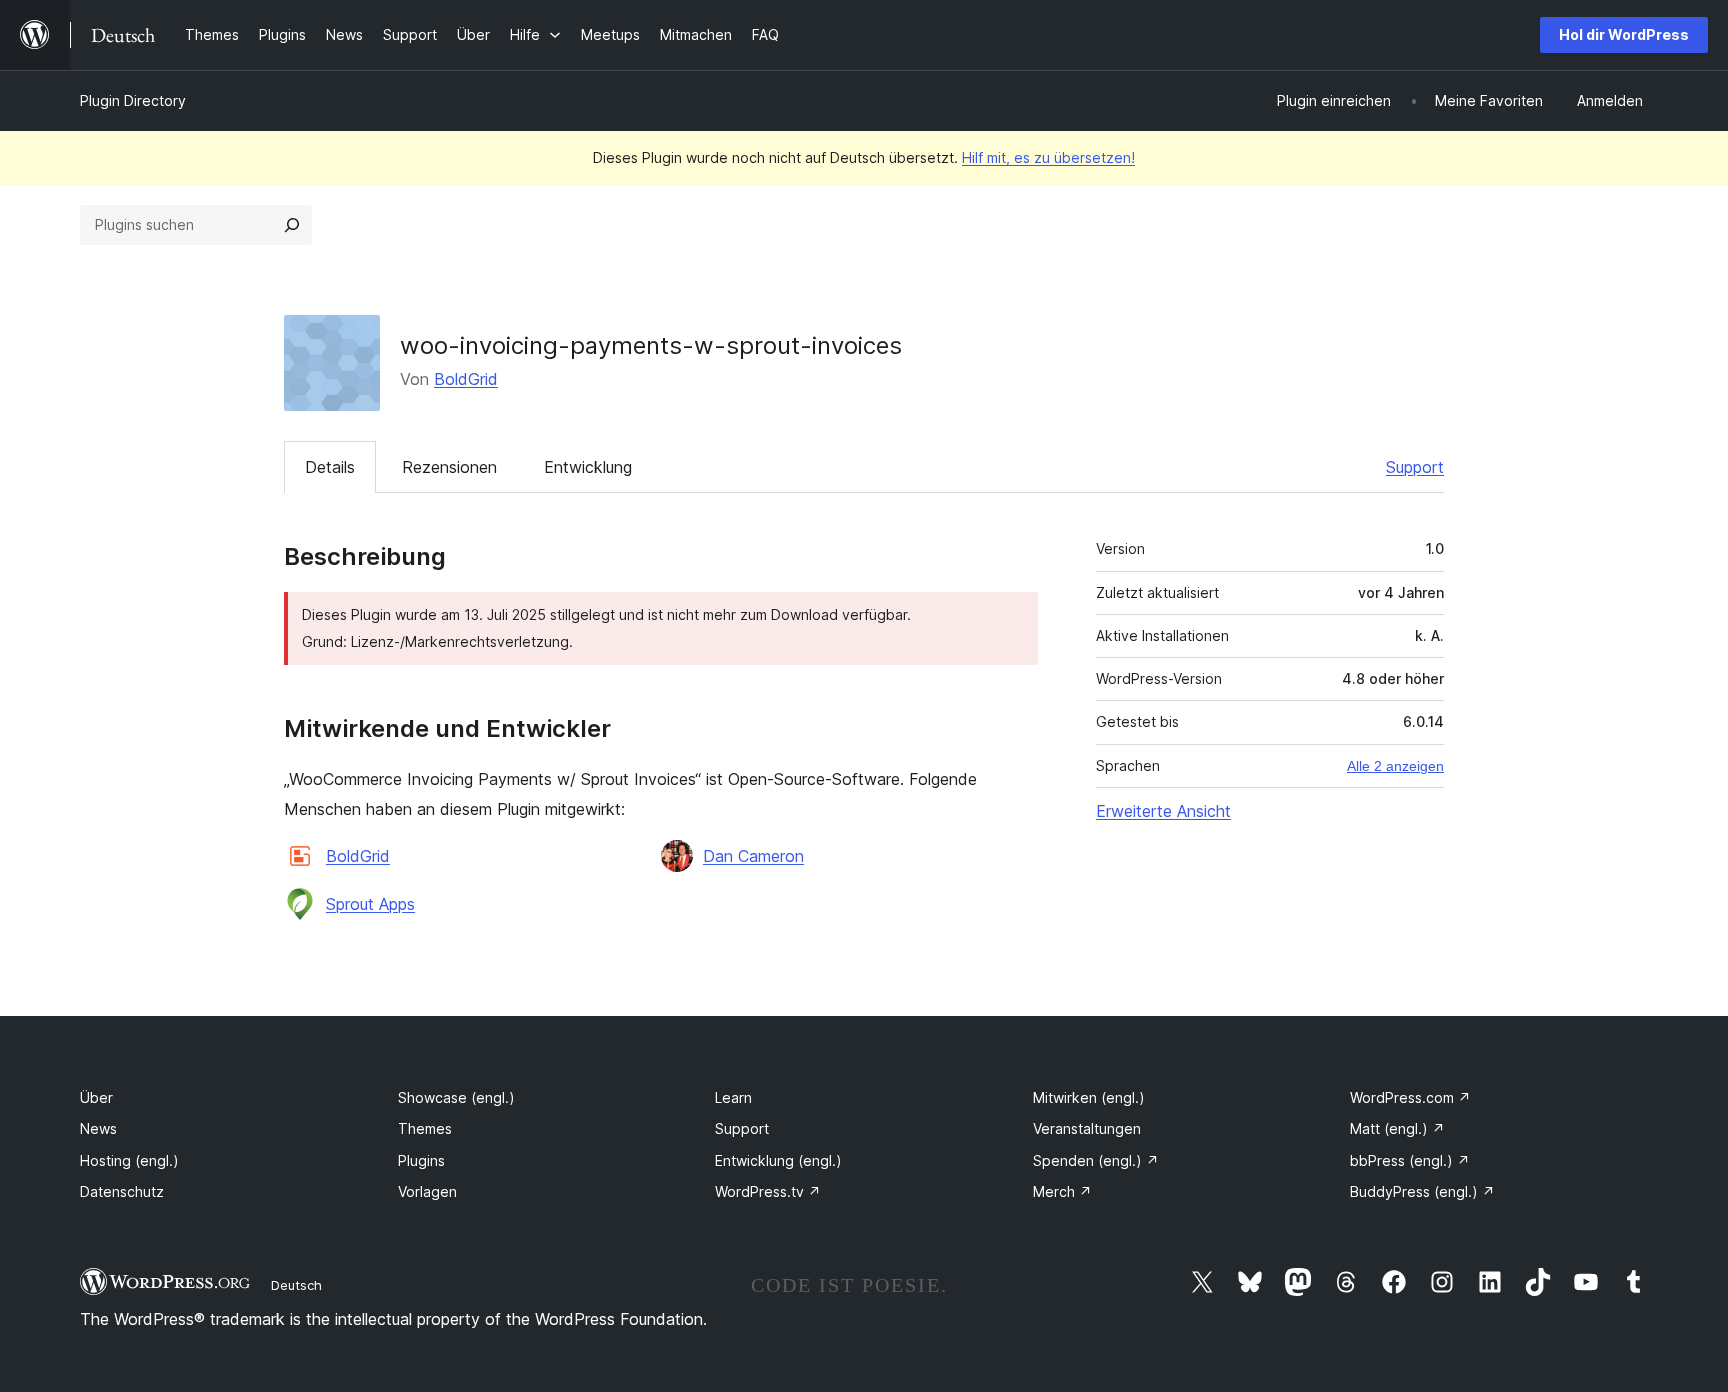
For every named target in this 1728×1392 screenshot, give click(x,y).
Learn (733, 1097)
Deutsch (296, 1285)
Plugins (421, 1160)
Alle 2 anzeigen (1395, 766)
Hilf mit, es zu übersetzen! (1048, 157)
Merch (1062, 1191)
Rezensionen (449, 467)
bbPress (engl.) (1410, 1160)
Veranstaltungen (1087, 1128)
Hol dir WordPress (1624, 34)
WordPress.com (1410, 1097)
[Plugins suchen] (292, 225)
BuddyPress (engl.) (1422, 1191)
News (98, 1128)
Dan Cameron (753, 856)
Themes (425, 1128)
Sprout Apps (370, 904)
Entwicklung (588, 467)
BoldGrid (466, 379)
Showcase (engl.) (456, 1097)
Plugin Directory (133, 100)
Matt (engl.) (1397, 1128)
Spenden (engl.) (1096, 1160)
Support (1415, 467)
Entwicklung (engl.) (778, 1160)
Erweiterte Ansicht (1163, 811)
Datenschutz (122, 1191)
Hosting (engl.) (129, 1160)
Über (96, 1097)
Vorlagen (427, 1191)
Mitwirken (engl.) (1089, 1097)
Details (330, 467)
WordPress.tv (768, 1191)
